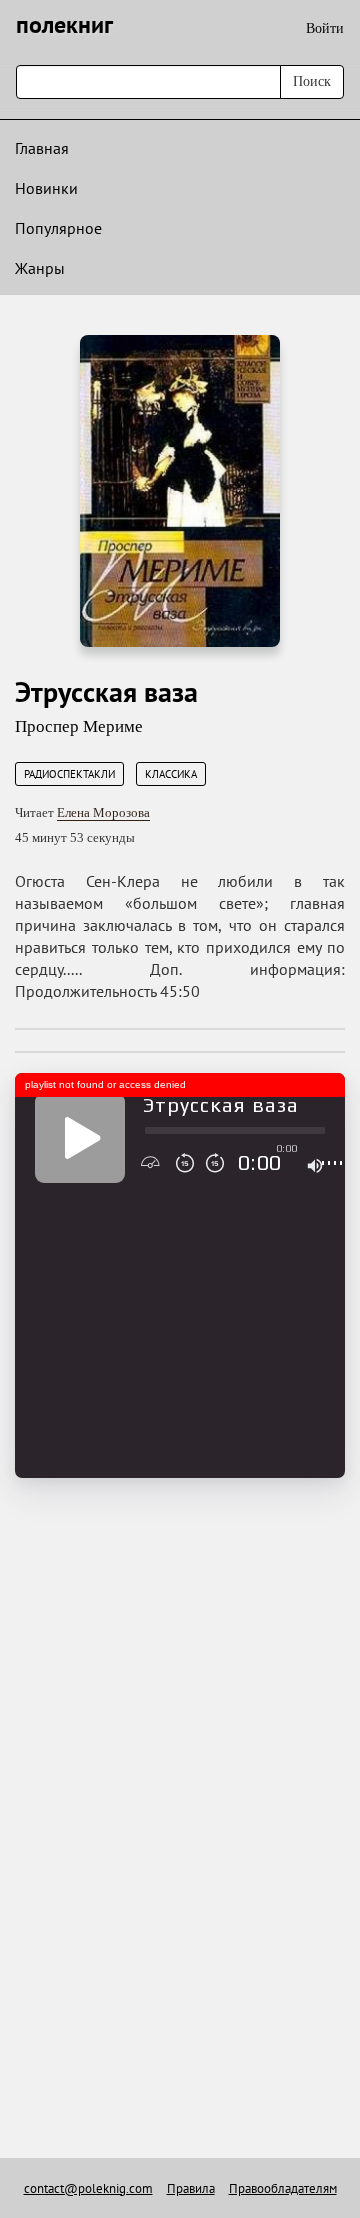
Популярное (58, 228)
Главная (42, 148)
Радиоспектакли (69, 774)
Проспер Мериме (79, 726)
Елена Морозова (103, 812)
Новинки (46, 188)
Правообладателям (283, 2188)
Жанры (40, 268)
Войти (325, 28)
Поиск (312, 81)
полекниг (64, 24)
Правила (191, 2188)
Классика (171, 774)
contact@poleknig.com (88, 2188)
